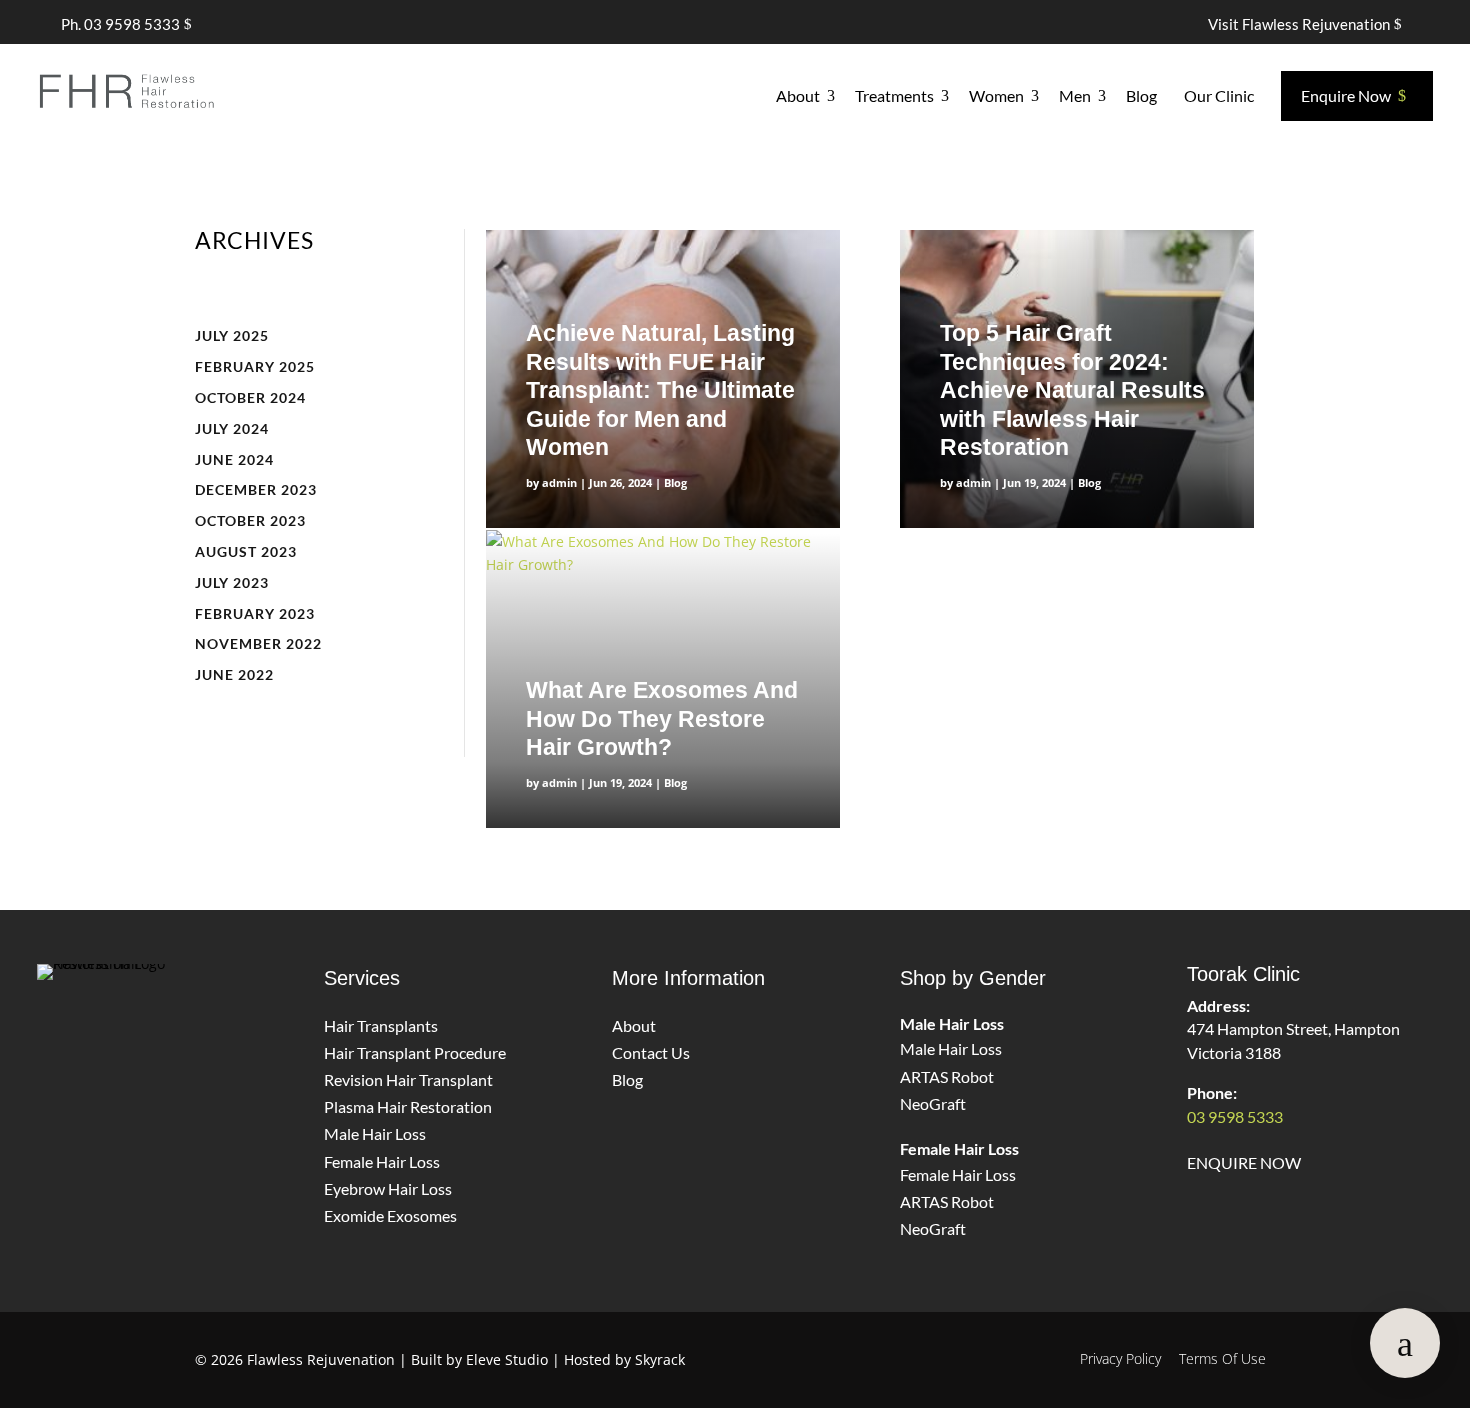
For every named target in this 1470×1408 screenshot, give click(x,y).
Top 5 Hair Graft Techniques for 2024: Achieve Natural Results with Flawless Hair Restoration (1072, 390)
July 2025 (232, 335)
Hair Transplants (381, 1025)
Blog (675, 482)
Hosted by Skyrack (624, 1359)
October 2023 (250, 520)
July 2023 (232, 582)
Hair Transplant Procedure (415, 1052)
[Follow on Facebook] (144, 1033)
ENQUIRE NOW (1244, 1162)
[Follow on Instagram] (70, 1033)
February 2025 (255, 366)
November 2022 (258, 643)
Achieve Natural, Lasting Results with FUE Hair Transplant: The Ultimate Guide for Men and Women (660, 390)
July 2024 (232, 428)
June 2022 (234, 674)
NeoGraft (933, 1103)
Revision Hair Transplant (408, 1079)
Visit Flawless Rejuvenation (1299, 24)
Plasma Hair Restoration (408, 1106)
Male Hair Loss (375, 1133)
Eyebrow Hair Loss (388, 1188)
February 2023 (255, 613)
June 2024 (234, 459)
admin (559, 482)
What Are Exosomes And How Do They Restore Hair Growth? (662, 718)
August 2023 (246, 551)
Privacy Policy (1120, 1358)
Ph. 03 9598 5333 (120, 24)
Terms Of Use (1222, 1358)
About (634, 1025)
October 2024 (250, 397)
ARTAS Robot (947, 1076)
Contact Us (651, 1052)
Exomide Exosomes (390, 1215)
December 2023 (256, 489)
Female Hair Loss (382, 1161)
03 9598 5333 (1235, 1116)
